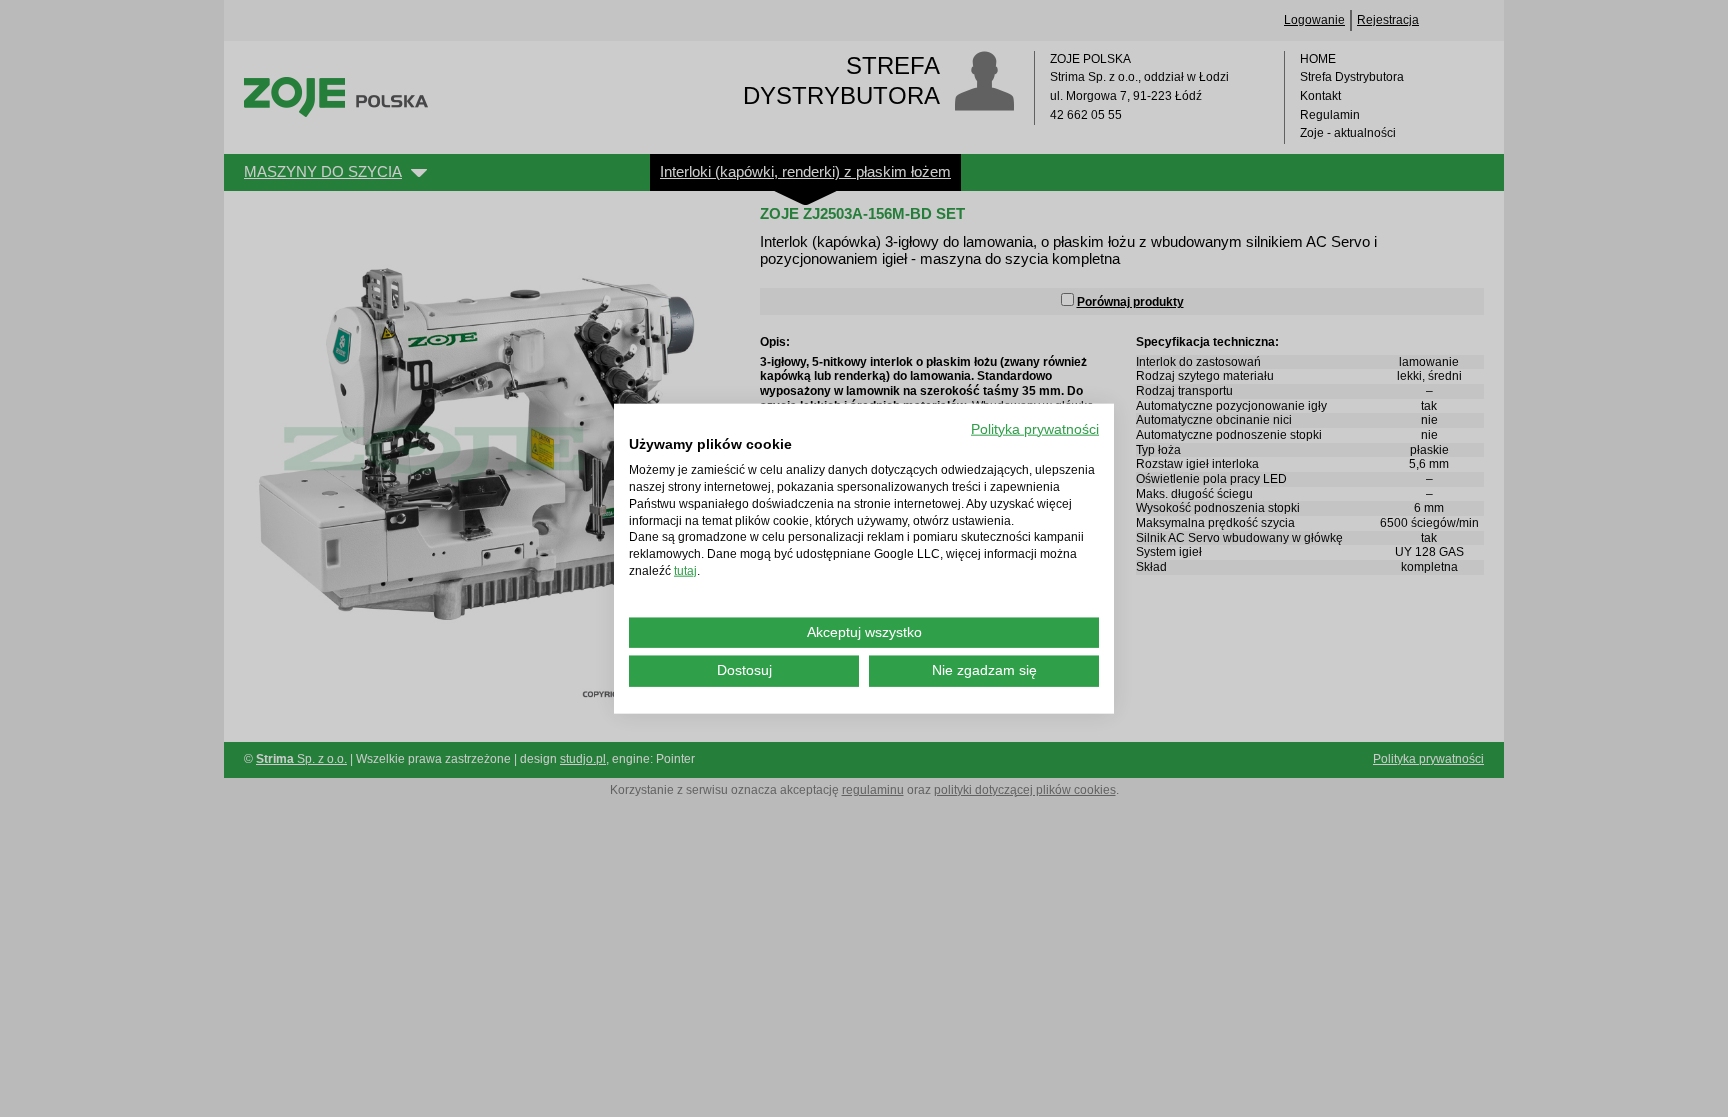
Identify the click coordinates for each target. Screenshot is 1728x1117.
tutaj (685, 571)
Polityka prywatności (1035, 428)
